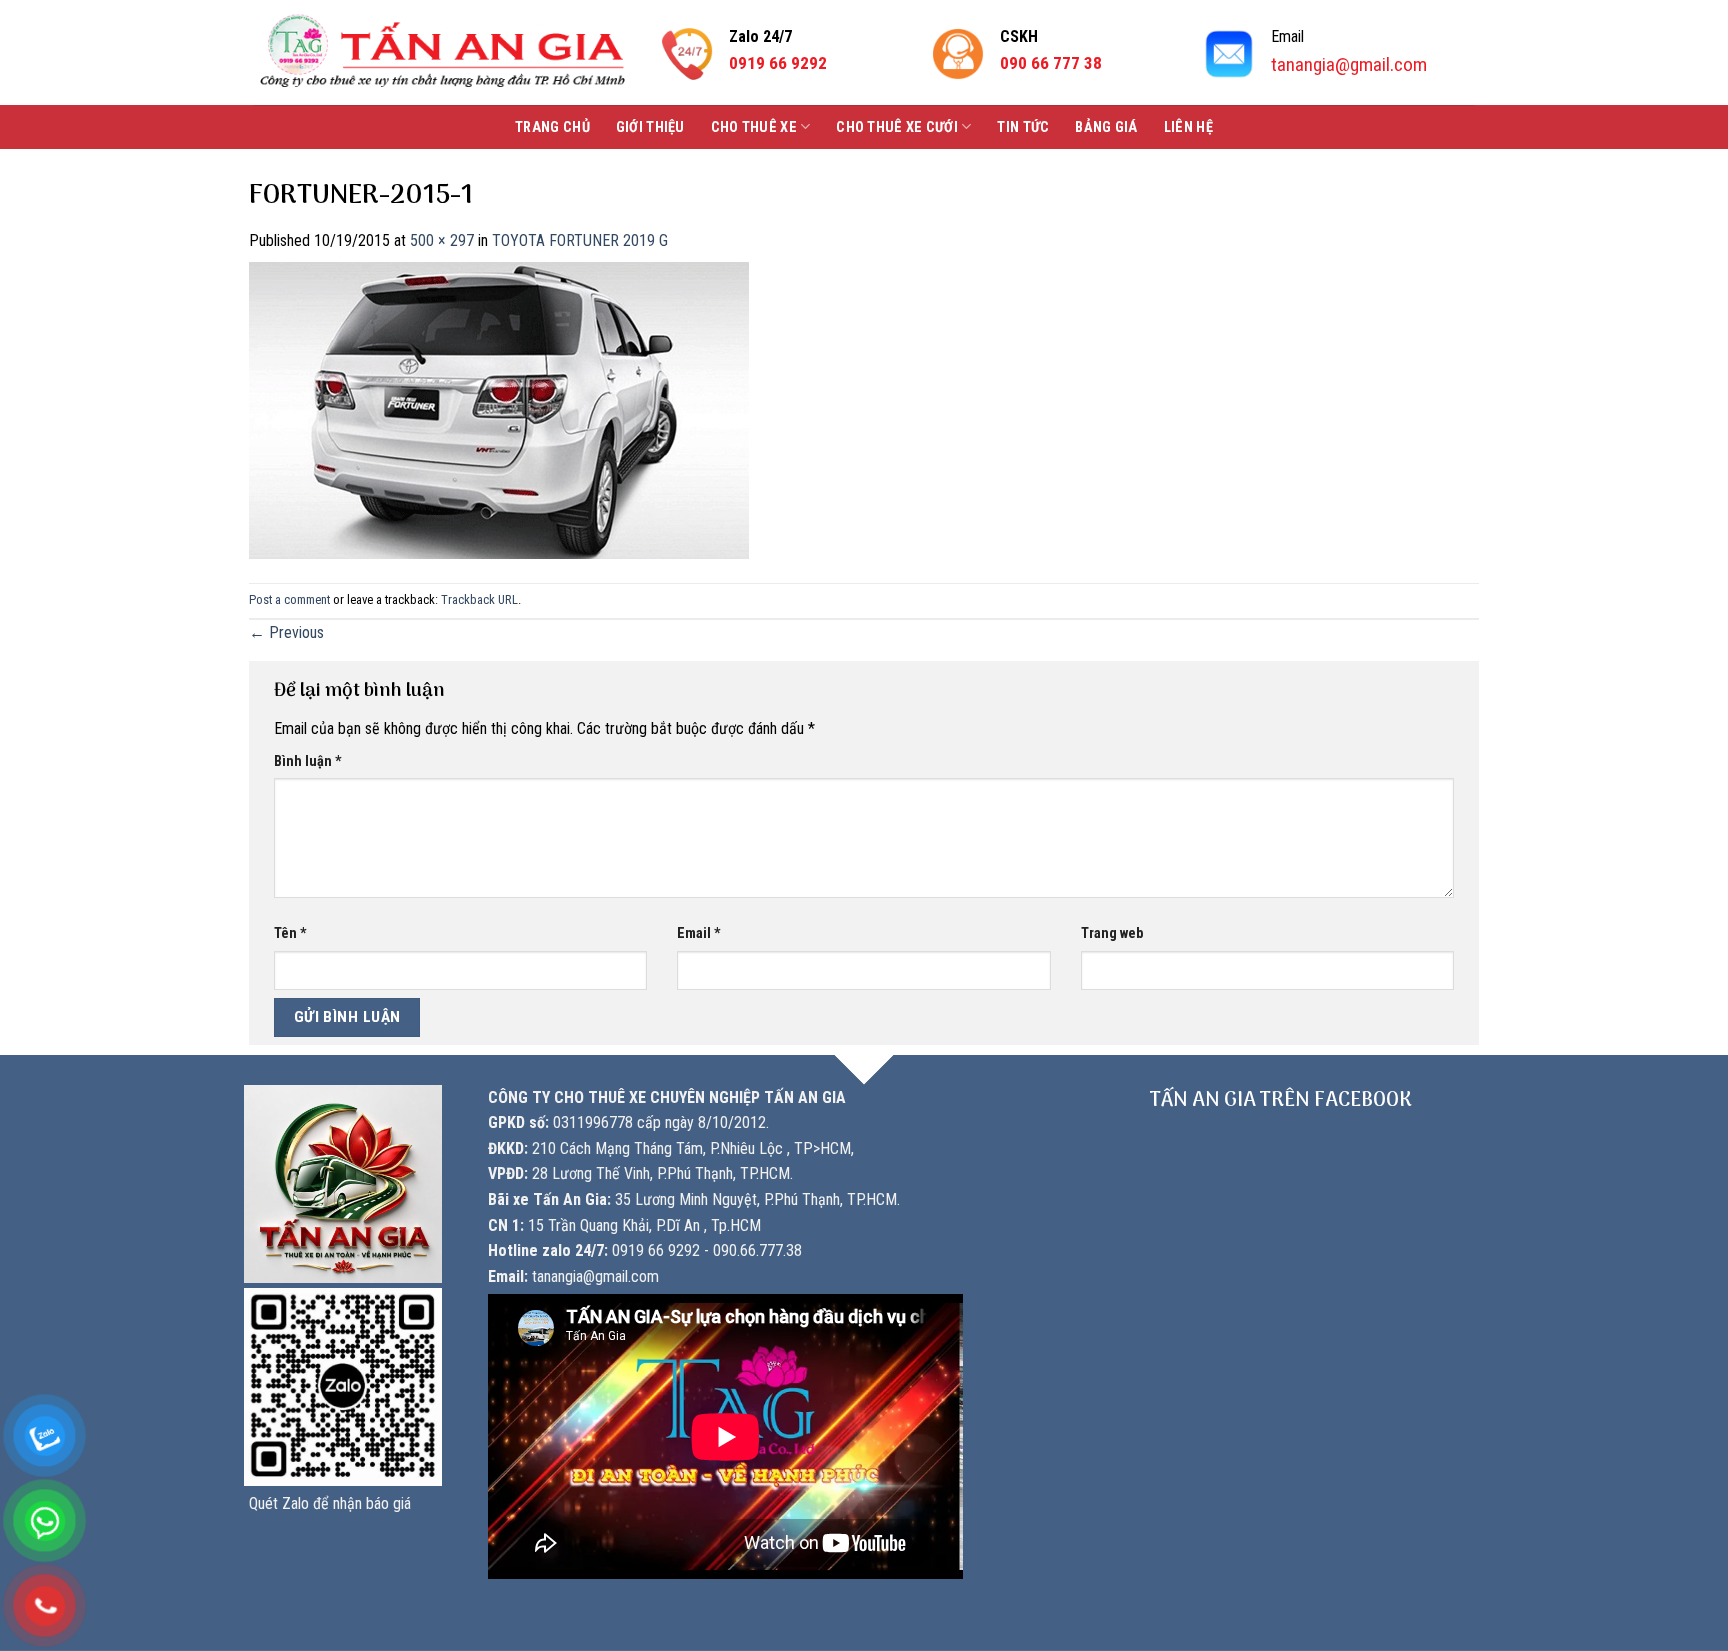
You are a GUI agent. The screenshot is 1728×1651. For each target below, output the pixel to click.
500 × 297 (442, 240)
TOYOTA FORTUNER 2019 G (580, 240)
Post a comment (289, 599)
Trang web (1112, 933)
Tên (290, 933)
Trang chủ (552, 127)
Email (699, 933)
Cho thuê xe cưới (897, 127)
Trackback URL (479, 599)
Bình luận (308, 761)
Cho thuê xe (754, 127)
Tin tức (1023, 127)
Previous (286, 632)
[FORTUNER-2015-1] (499, 408)
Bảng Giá (1106, 127)
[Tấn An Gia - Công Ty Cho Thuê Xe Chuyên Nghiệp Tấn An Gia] (442, 52)
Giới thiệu (650, 127)
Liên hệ (1188, 127)
